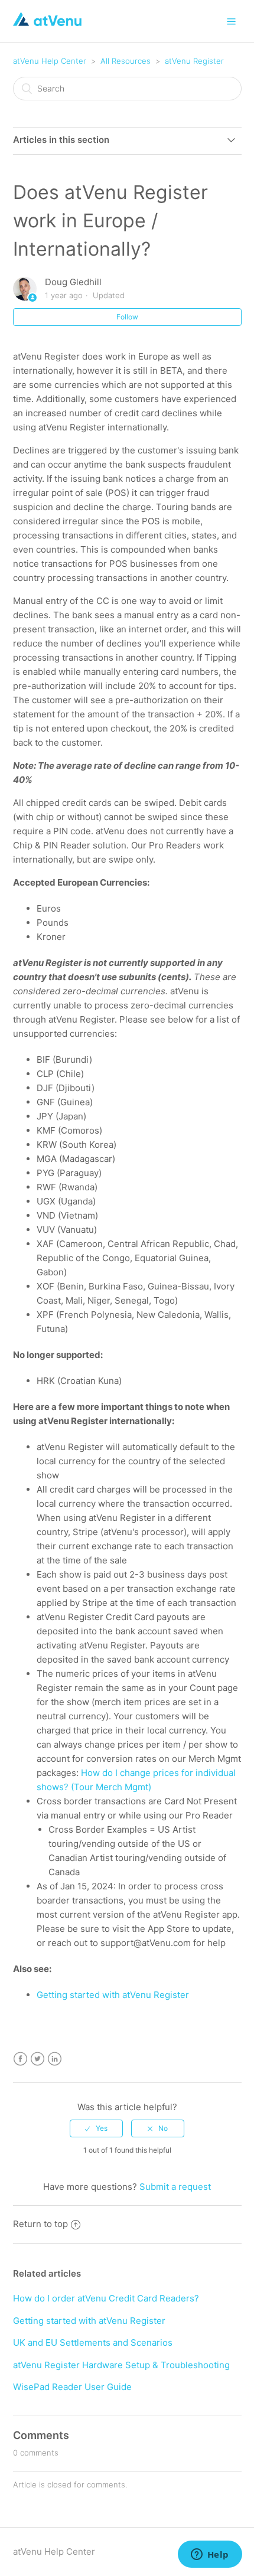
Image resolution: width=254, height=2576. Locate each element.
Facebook (20, 2059)
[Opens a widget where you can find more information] (210, 2555)
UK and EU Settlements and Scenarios (93, 2342)
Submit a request (175, 2187)
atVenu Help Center (50, 61)
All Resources (126, 61)
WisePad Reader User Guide (72, 2387)
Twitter (38, 2059)
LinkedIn (55, 2059)
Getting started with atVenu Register (89, 2321)
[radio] (96, 2128)
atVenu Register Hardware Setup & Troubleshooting (121, 2365)
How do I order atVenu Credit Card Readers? (106, 2298)
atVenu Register (194, 61)
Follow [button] (127, 317)
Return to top (40, 2224)
